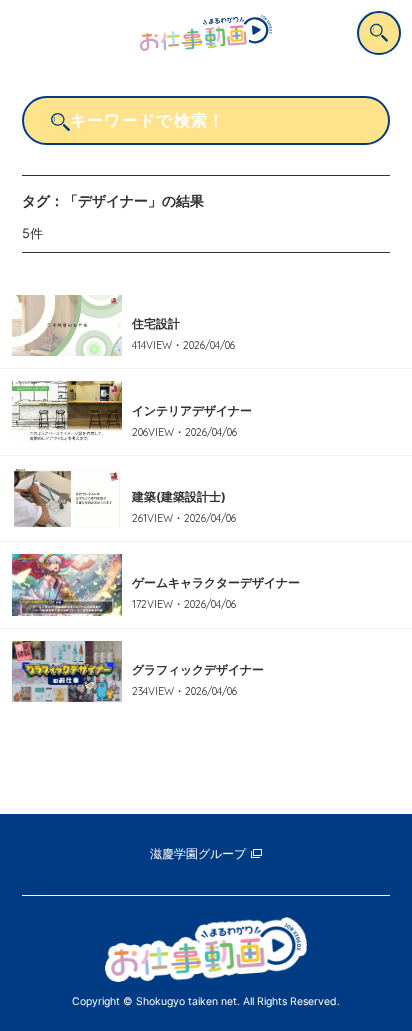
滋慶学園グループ (198, 854)
